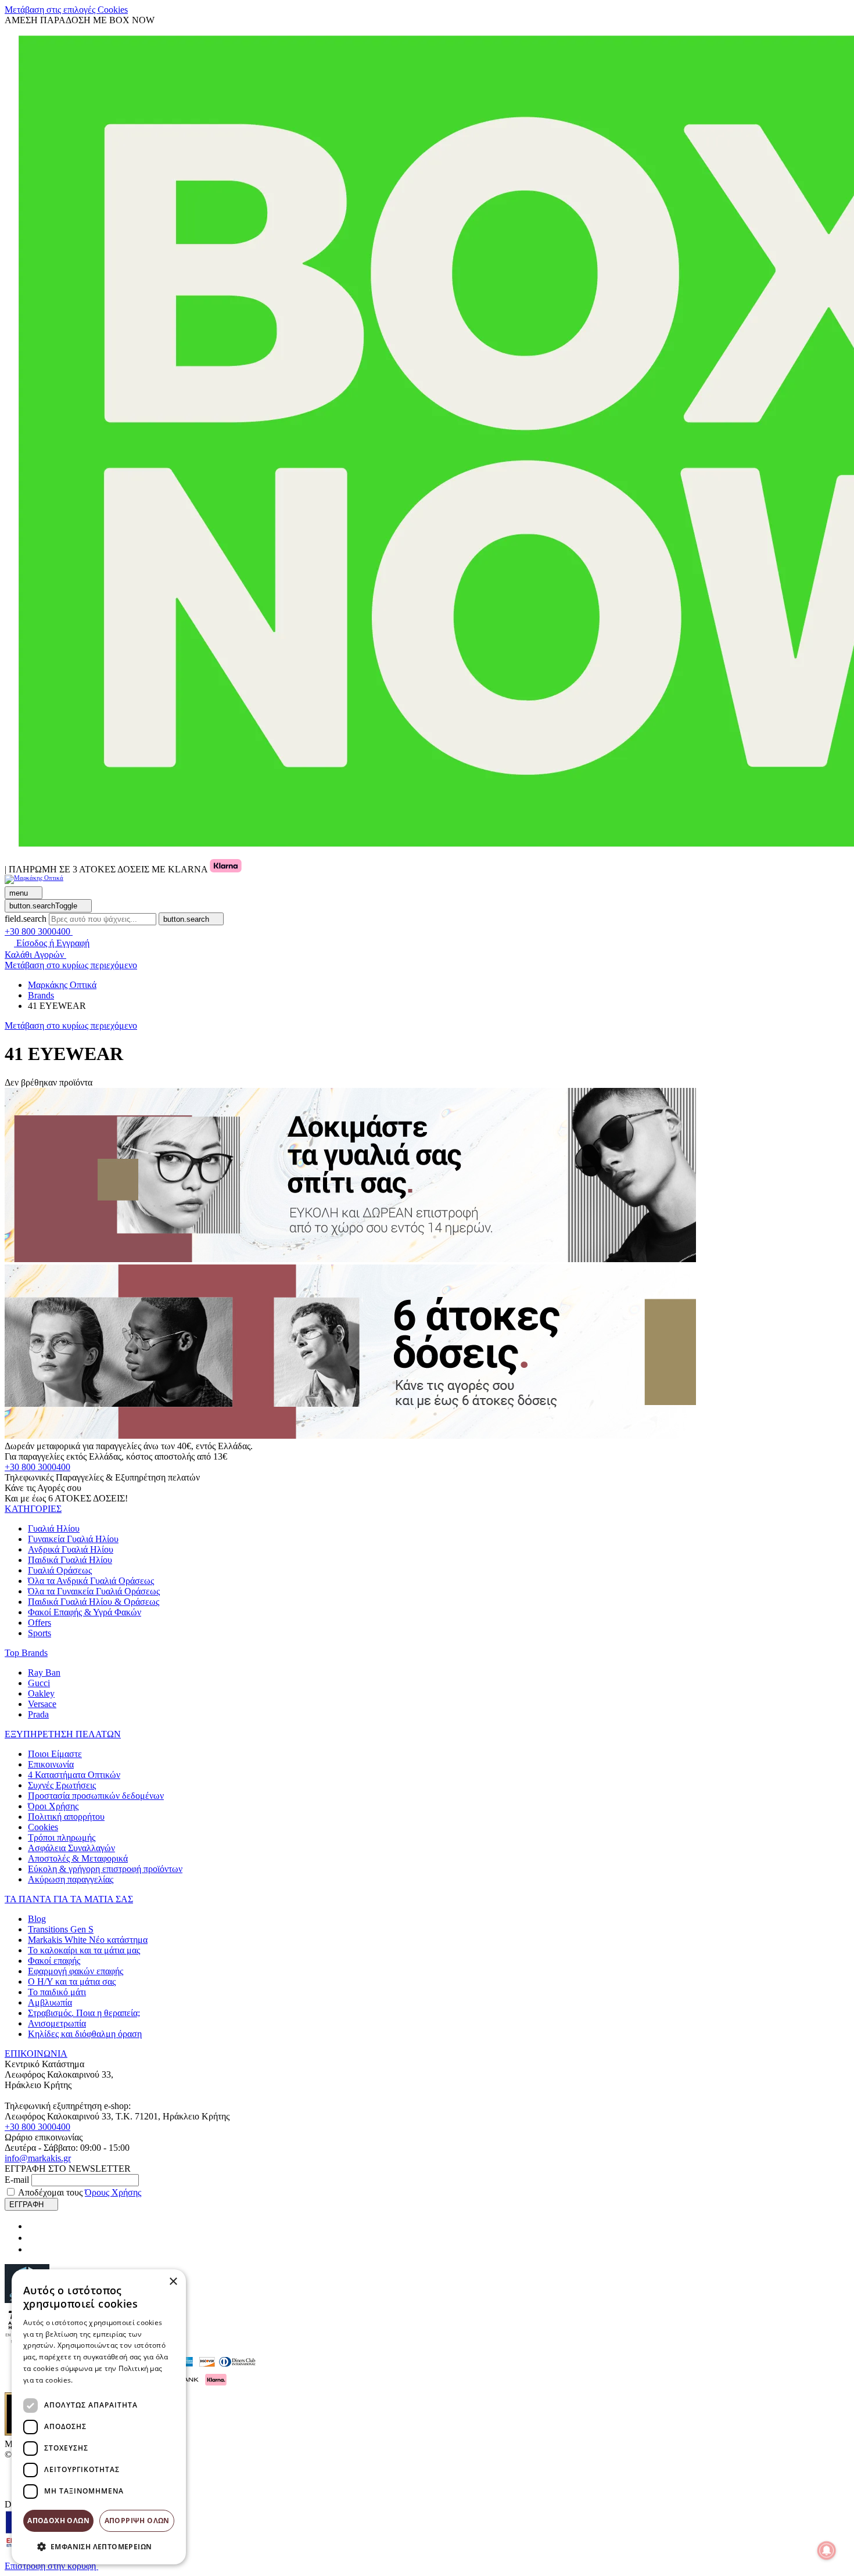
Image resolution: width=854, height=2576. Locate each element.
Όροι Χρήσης (53, 1806)
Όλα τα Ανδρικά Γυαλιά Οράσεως (91, 1581)
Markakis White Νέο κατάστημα (88, 1940)
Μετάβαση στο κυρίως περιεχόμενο (71, 965)
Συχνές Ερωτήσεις (62, 1785)
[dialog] (99, 2417)
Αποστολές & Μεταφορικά (78, 1858)
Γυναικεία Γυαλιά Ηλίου (73, 1539)
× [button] (173, 2282)
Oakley (41, 1693)
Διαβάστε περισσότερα (114, 2380)
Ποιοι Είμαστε (55, 1754)
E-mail (17, 2180)
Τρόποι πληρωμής (62, 1837)
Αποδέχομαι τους (80, 2192)
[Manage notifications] (827, 2550)
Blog (37, 1919)
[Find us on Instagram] (33, 2238)
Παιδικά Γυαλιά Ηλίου (70, 1560)
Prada (38, 1714)
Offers (40, 1623)
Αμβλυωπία (50, 2002)
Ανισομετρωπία (57, 2023)
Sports (40, 1633)
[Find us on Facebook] (33, 2226)
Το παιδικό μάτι (57, 1992)
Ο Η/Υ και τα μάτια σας (72, 1982)
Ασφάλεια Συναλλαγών (71, 1848)
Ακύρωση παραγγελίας (71, 1879)
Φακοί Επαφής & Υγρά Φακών (85, 1612)
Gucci (39, 1683)
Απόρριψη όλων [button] (137, 2521)
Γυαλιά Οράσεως (60, 1570)
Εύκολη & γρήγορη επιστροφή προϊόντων (105, 1869)
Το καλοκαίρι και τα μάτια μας (84, 1950)
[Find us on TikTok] (33, 2249)
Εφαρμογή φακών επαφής (76, 1971)
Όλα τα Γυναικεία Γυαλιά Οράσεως (94, 1591)
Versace (42, 1704)
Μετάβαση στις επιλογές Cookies (66, 10)
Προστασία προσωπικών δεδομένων (96, 1796)
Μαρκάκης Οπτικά (62, 985)
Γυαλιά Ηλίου (54, 1528)
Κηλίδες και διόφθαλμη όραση (85, 2034)
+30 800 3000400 (37, 1467)
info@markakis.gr (38, 2158)
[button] (33, 1509)
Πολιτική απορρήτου (66, 1817)
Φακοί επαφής (54, 1961)
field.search (26, 919)
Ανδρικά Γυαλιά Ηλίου (71, 1549)
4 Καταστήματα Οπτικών (74, 1775)
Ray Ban (44, 1673)
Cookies (43, 1827)
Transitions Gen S (61, 1929)
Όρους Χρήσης (113, 2192)
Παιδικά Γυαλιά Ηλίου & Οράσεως (94, 1602)
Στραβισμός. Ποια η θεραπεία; (84, 2013)
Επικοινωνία (51, 1764)
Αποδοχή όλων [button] (58, 2521)
